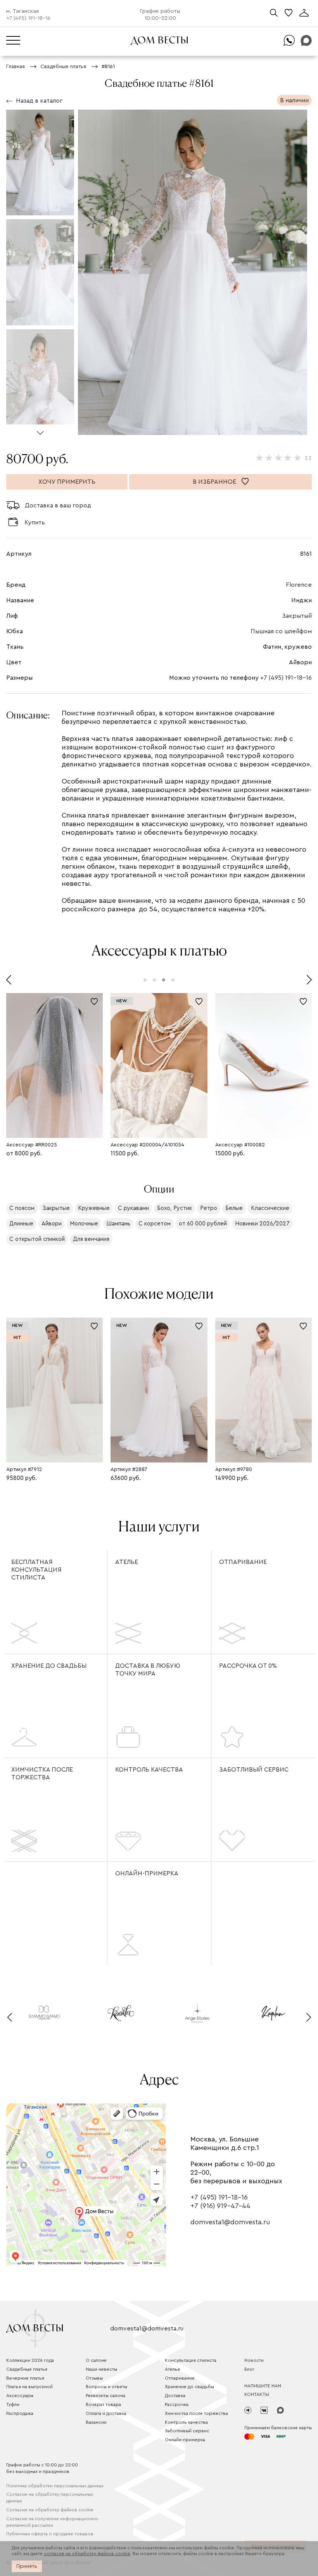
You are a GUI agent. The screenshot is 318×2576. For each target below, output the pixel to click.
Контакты (257, 2394)
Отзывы (94, 2378)
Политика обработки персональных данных (55, 2486)
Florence (299, 585)
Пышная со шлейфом (281, 631)
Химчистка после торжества (42, 1773)
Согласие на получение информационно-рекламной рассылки (53, 2522)
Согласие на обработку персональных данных (50, 2498)
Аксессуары (20, 2396)
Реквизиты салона (105, 2396)
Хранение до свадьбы (49, 1666)
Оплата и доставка (106, 2413)
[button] (40, 430)
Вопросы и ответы (106, 2387)
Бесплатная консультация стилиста (36, 1570)
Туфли (13, 2404)
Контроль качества (149, 1770)
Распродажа (20, 2413)
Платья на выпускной (29, 2387)
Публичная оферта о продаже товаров (50, 2534)
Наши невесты (101, 2369)
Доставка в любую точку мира (148, 1670)
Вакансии (96, 2422)
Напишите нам (263, 2386)
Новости (254, 2360)
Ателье (127, 1562)
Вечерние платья (25, 2378)
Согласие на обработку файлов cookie (50, 2510)
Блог (249, 2369)
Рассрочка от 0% (248, 1666)
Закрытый (297, 616)
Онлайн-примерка (147, 1873)
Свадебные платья (27, 2369)
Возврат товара (103, 2404)
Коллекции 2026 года (30, 2360)
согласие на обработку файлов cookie (87, 2554)
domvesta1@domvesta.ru (230, 2222)
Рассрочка (177, 2404)
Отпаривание (243, 1562)
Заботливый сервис (254, 1770)
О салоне (96, 2360)
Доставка (175, 2396)
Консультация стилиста (191, 2360)
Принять (27, 2566)
